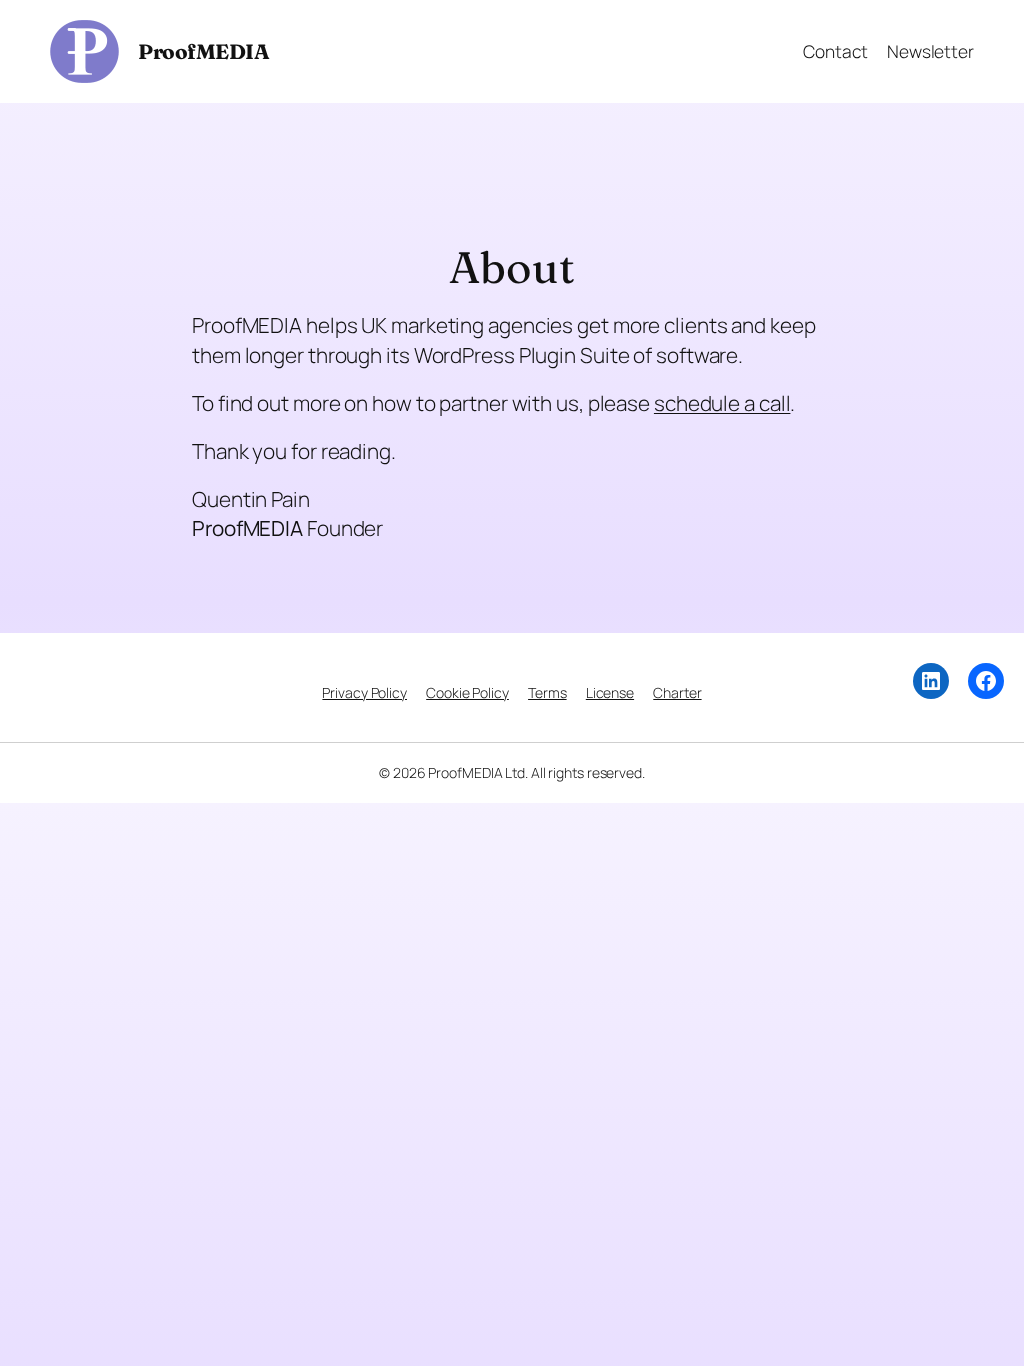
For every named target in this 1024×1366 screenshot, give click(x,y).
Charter (677, 692)
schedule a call (722, 403)
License (610, 692)
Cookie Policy (467, 692)
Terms (547, 692)
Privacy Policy (364, 692)
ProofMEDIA (203, 51)
